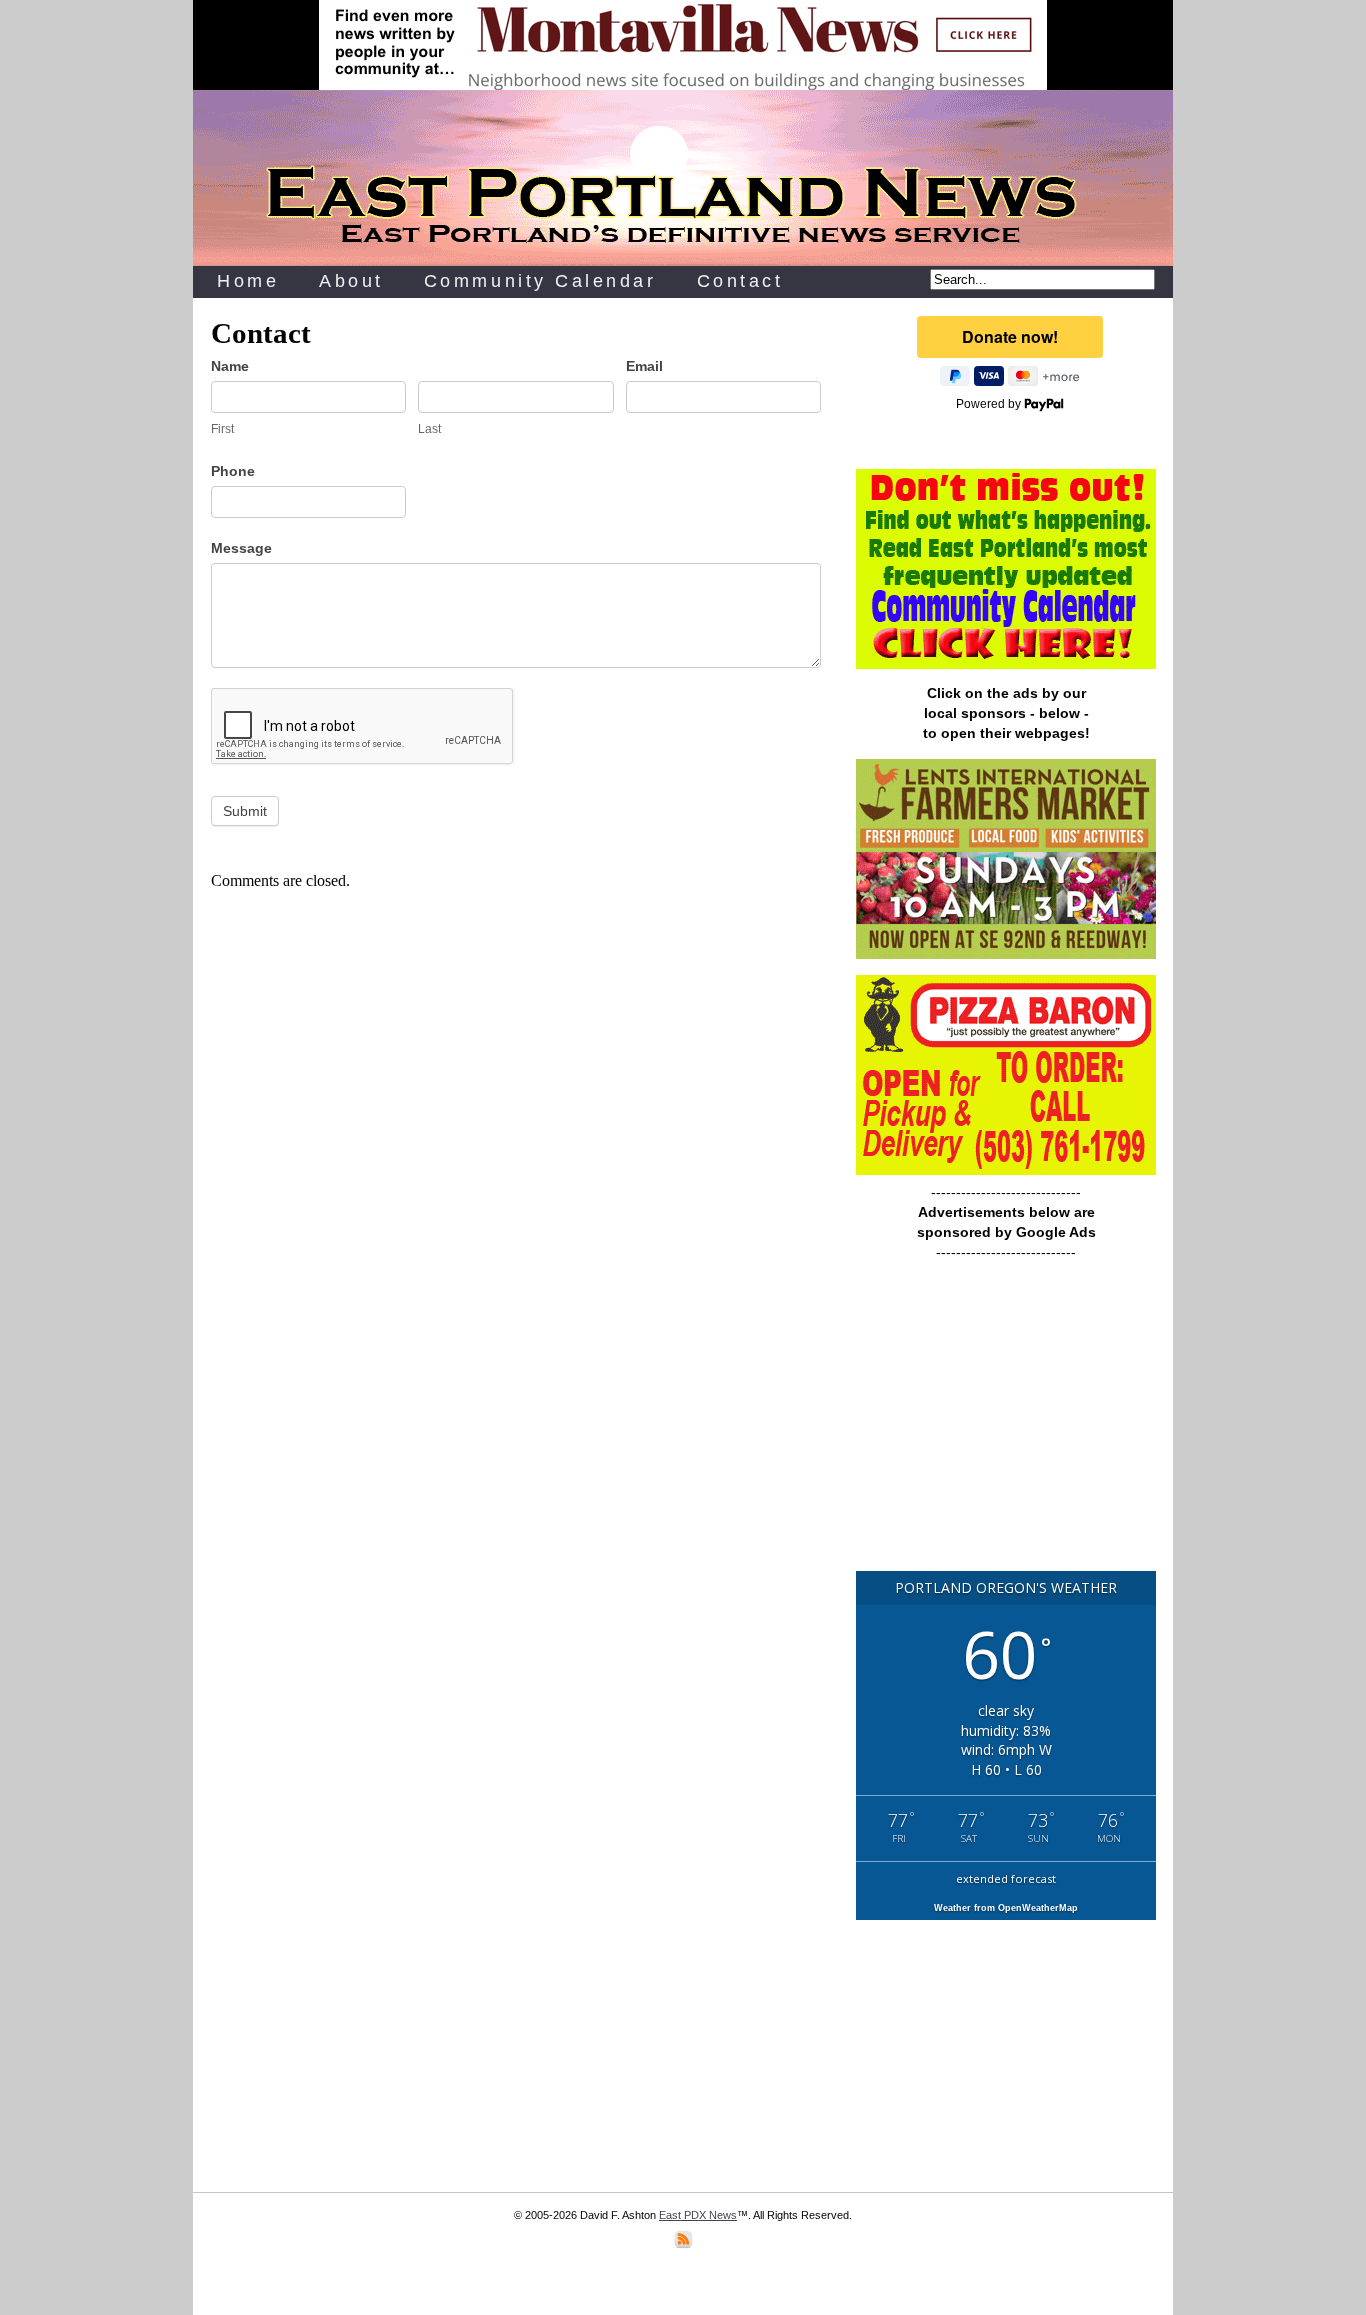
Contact (740, 281)
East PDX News (698, 2215)
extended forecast (1006, 1878)
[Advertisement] (1006, 1425)
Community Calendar (540, 281)
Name (230, 366)
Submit (245, 811)
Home (248, 281)
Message (241, 548)
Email (644, 366)
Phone (233, 471)
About (351, 281)
